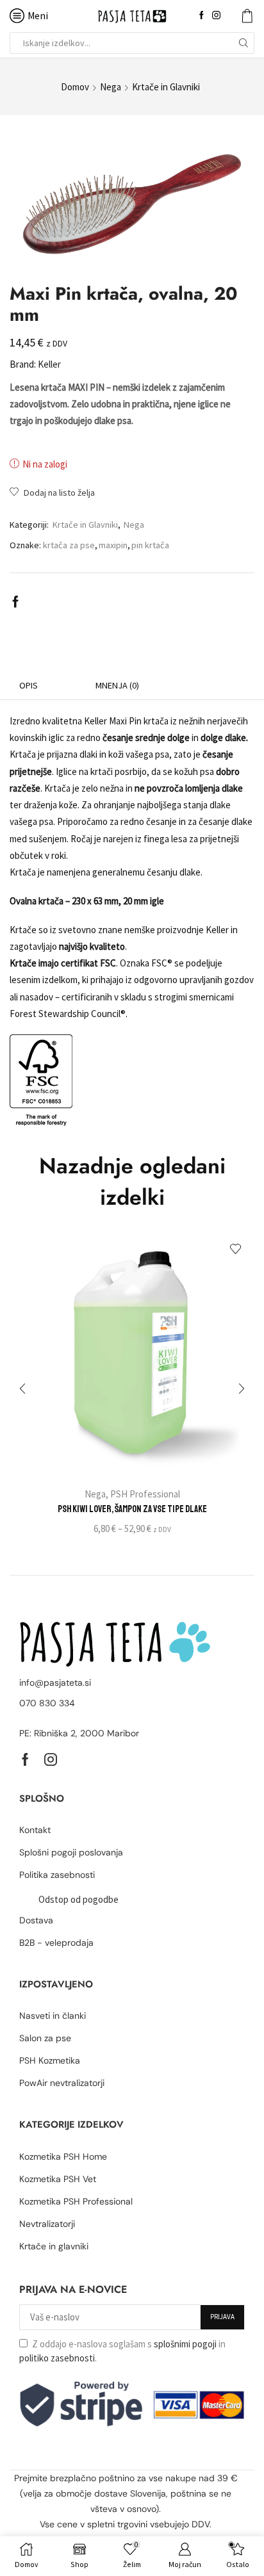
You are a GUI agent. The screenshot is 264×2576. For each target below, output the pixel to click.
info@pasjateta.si (55, 1683)
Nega (111, 87)
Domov (75, 87)
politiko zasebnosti (57, 2358)
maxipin (113, 545)
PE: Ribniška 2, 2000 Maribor (79, 1733)
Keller (49, 364)
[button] (22, 1389)
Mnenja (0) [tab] (117, 685)
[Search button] (243, 43)
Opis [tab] (29, 685)
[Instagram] (216, 16)
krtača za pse (69, 545)
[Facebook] (202, 16)
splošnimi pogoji (185, 2344)
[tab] (29, 686)
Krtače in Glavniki (166, 87)
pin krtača (150, 545)
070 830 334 (47, 1703)
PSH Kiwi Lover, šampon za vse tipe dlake (132, 1509)
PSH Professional (145, 1494)
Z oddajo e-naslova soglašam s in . (122, 2351)
